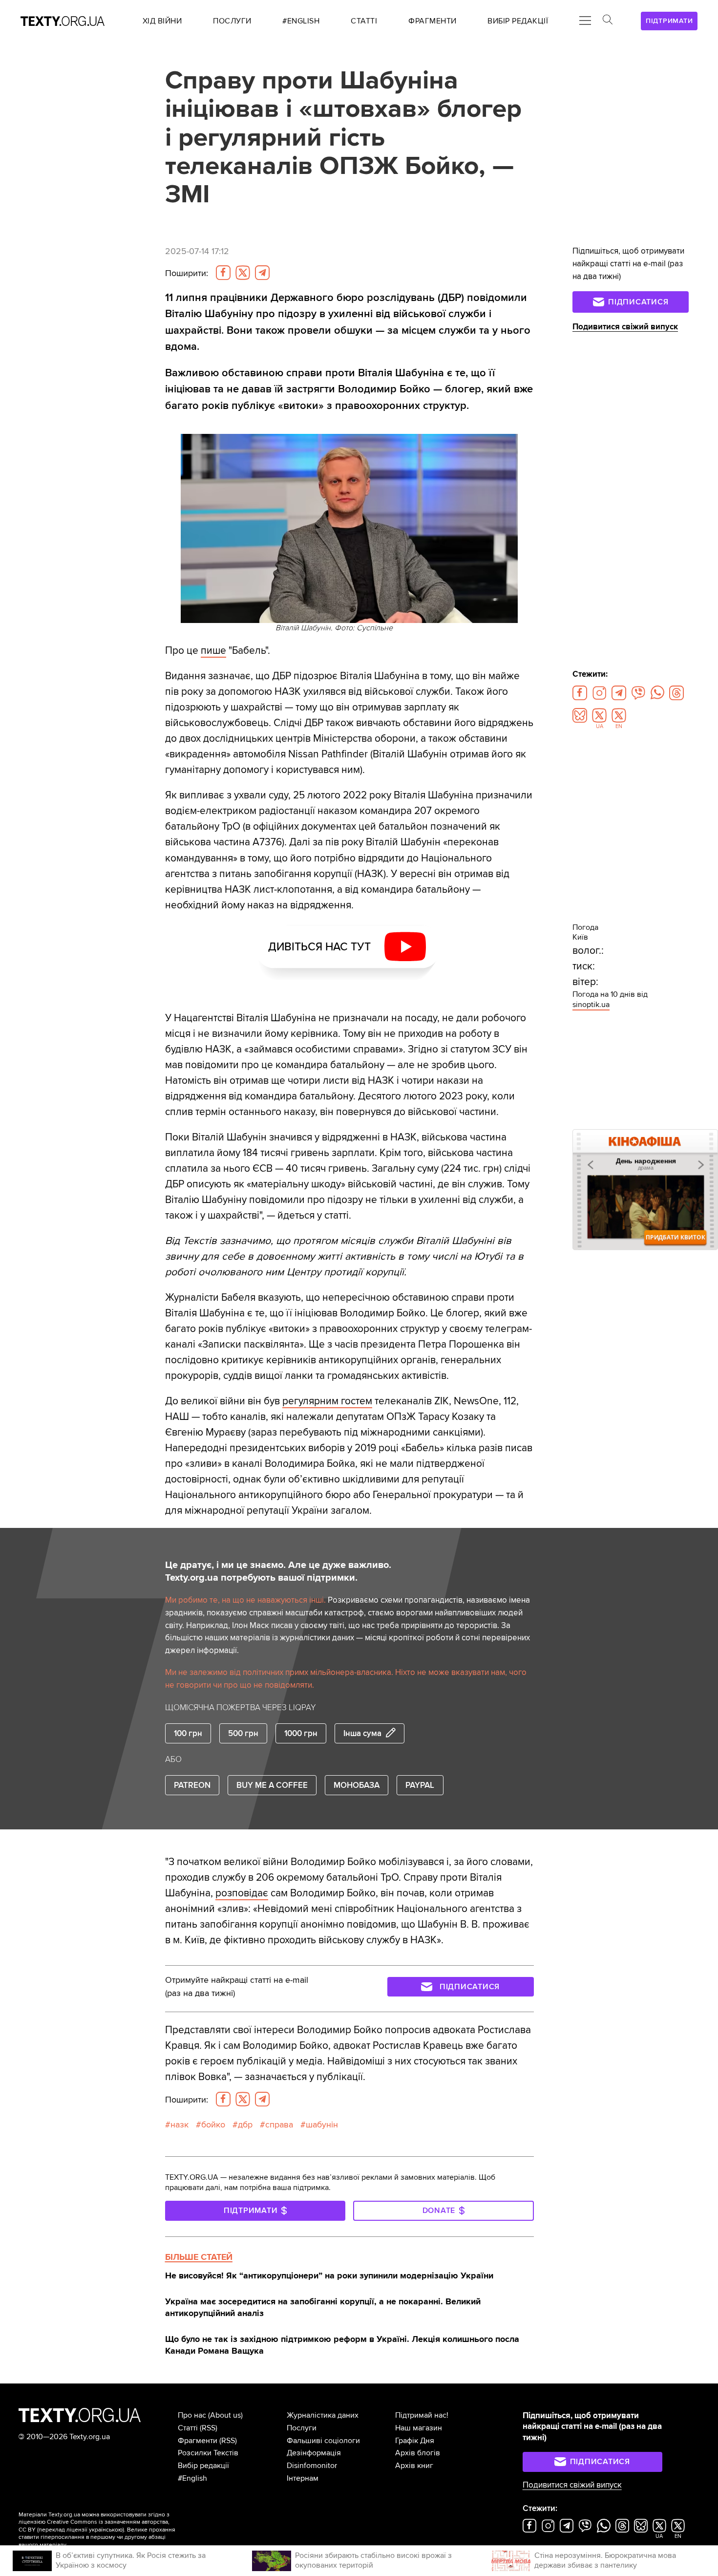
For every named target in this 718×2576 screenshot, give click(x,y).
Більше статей (199, 2257)
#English (192, 2478)
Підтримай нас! (422, 2415)
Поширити (187, 273)
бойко (213, 2125)
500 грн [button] (243, 1733)
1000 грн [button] (301, 1733)
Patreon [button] (192, 1785)
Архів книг (414, 2466)
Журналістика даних (323, 2415)
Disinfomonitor (312, 2466)
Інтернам (303, 2478)
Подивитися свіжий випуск (625, 327)
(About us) (225, 2415)
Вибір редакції (203, 2466)
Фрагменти (198, 2441)
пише (213, 650)
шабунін (322, 2125)
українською (106, 2530)
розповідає (242, 1893)
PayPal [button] (420, 1785)
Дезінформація (314, 2453)
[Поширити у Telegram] (262, 273)
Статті (188, 2428)
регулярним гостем (327, 1401)
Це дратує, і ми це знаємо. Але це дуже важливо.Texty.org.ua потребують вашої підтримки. (278, 1571)
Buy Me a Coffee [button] (272, 1785)
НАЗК (179, 2125)
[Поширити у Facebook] (223, 273)
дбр (245, 2125)
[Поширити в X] (243, 273)
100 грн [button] (188, 1733)
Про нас (192, 2415)
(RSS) (209, 2428)
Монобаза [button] (357, 1785)
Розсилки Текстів (208, 2453)
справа (279, 2125)
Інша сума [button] (362, 1733)
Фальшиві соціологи (323, 2441)
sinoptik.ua (591, 1005)
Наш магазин (419, 2428)
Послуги (302, 2428)
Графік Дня (415, 2441)
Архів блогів (418, 2453)
